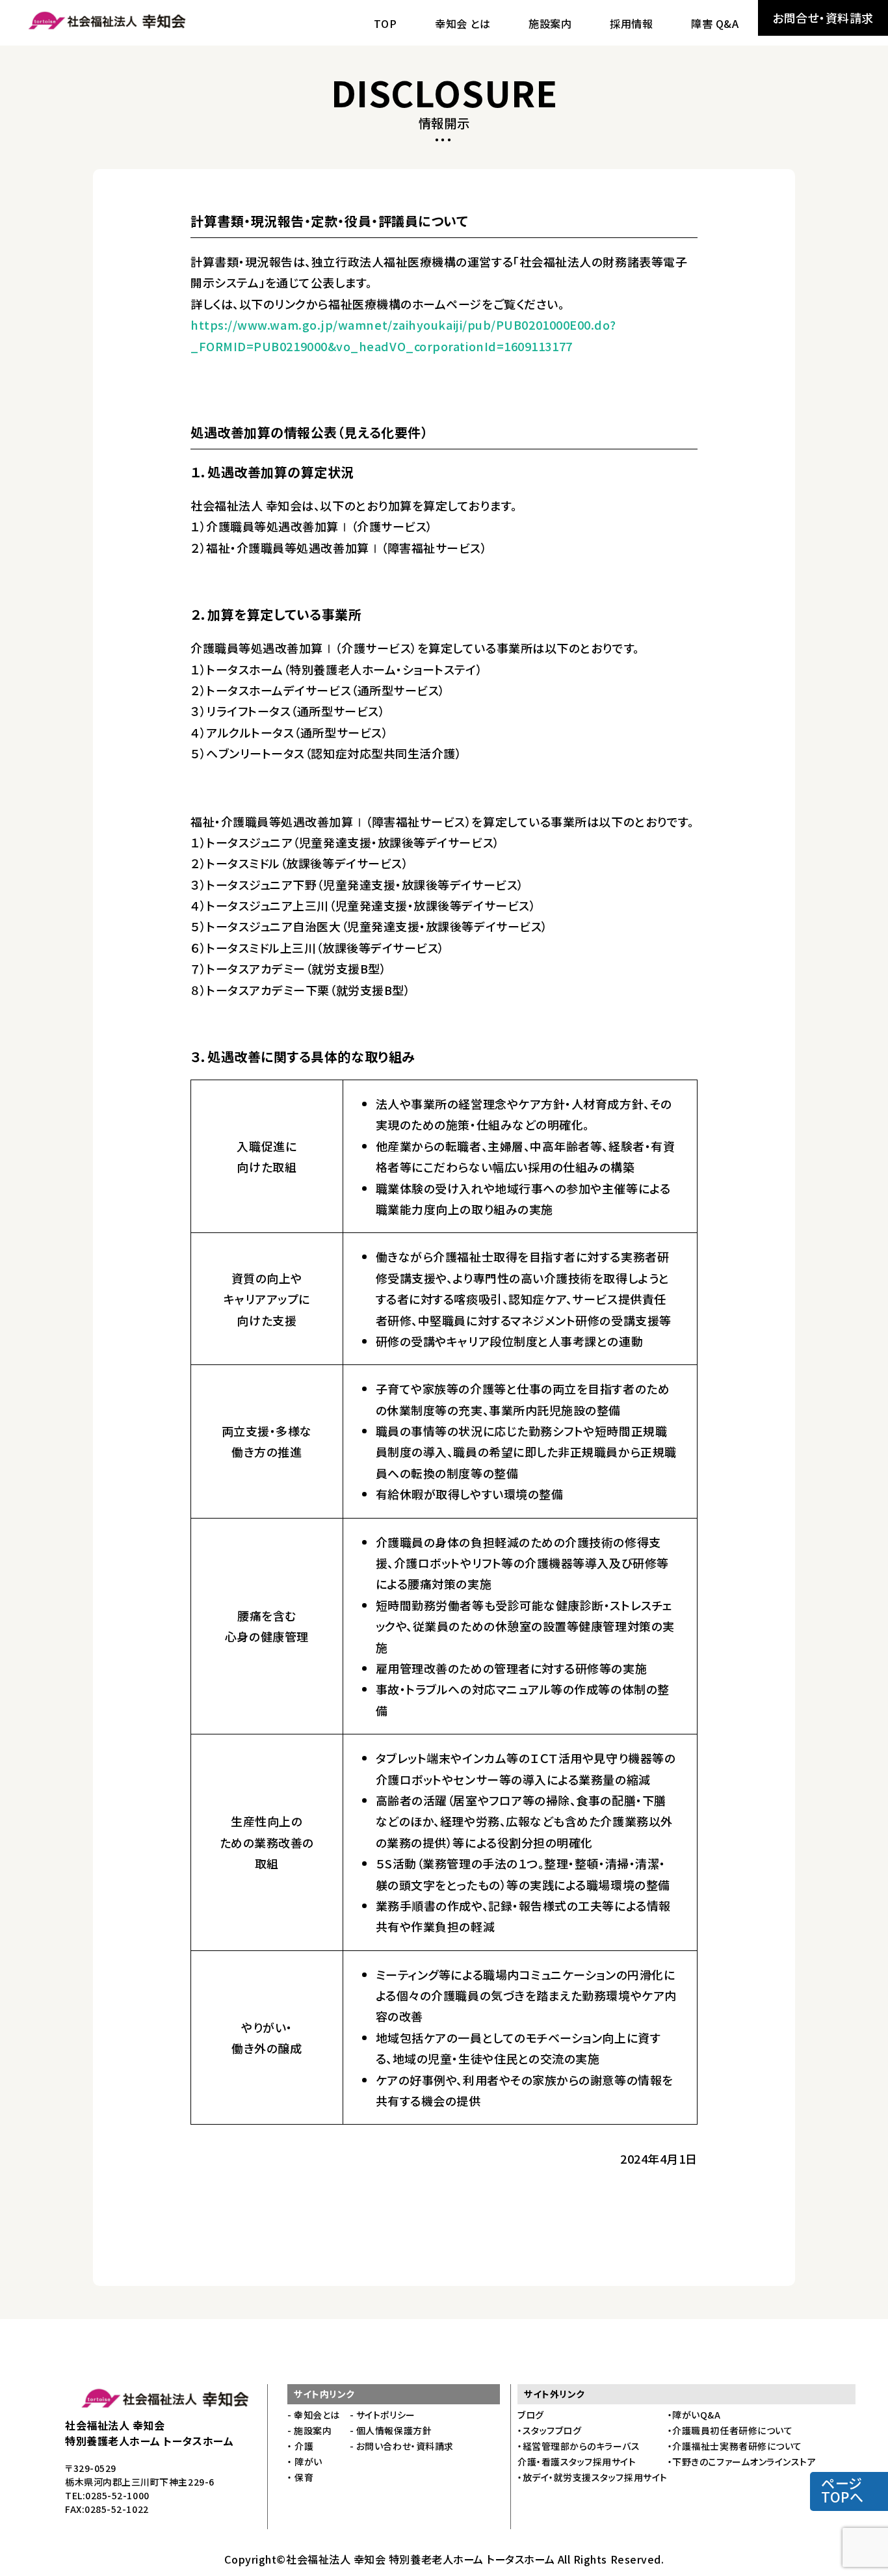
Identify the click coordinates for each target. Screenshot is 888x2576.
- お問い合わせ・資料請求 (402, 2446)
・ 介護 (300, 2446)
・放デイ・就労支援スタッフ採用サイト (593, 2477)
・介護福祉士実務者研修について (735, 2446)
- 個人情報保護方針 (391, 2430)
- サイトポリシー (383, 2415)
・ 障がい (305, 2462)
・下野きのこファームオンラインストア (742, 2462)
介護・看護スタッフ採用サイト (577, 2462)
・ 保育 (300, 2477)
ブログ (531, 2415)
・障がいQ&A (694, 2415)
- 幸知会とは (314, 2415)
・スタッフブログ (549, 2430)
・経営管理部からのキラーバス (579, 2446)
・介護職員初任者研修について (730, 2430)
